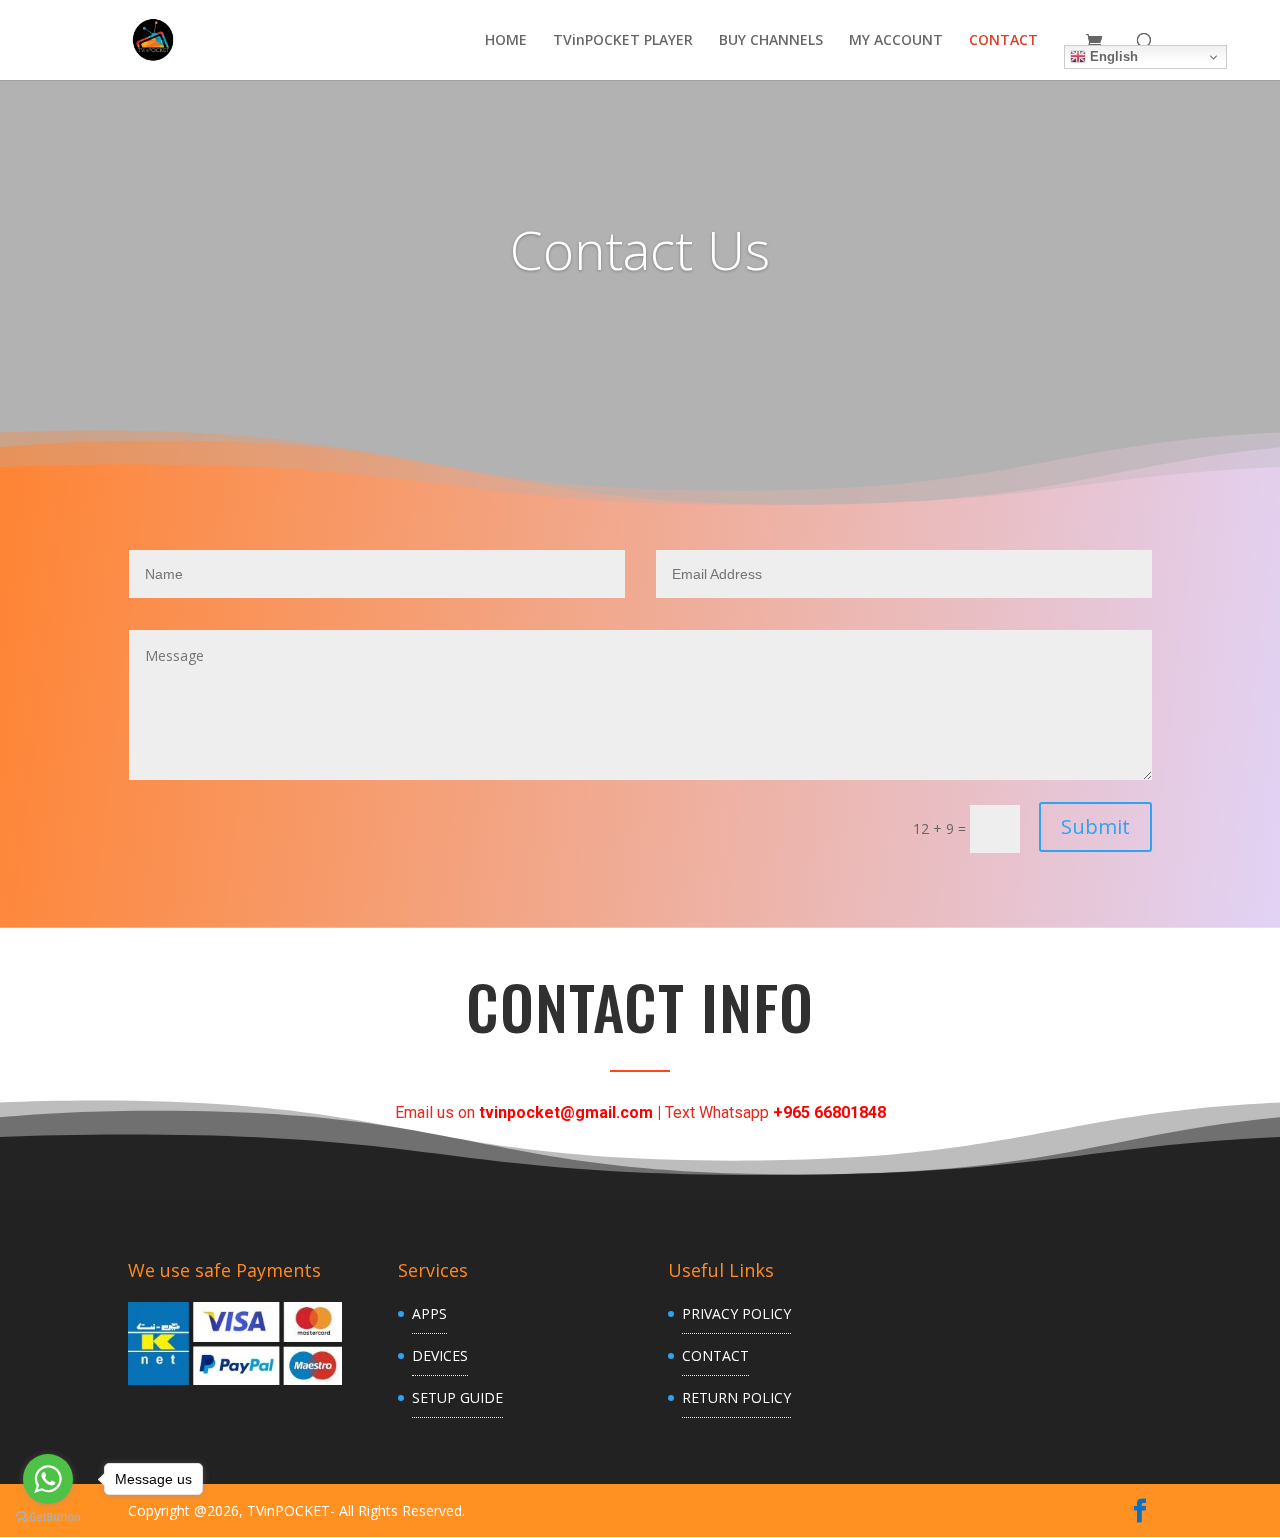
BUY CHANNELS (771, 41)
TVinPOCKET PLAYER (623, 41)
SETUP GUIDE (457, 1397)
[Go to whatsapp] (48, 1479)
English (1112, 56)
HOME (506, 41)
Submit (1095, 826)
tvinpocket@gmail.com (566, 1112)
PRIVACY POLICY (736, 1313)
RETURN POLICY (736, 1397)
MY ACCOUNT (896, 41)
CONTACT (1003, 41)
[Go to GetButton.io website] (48, 1517)
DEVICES (440, 1355)
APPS (429, 1313)
